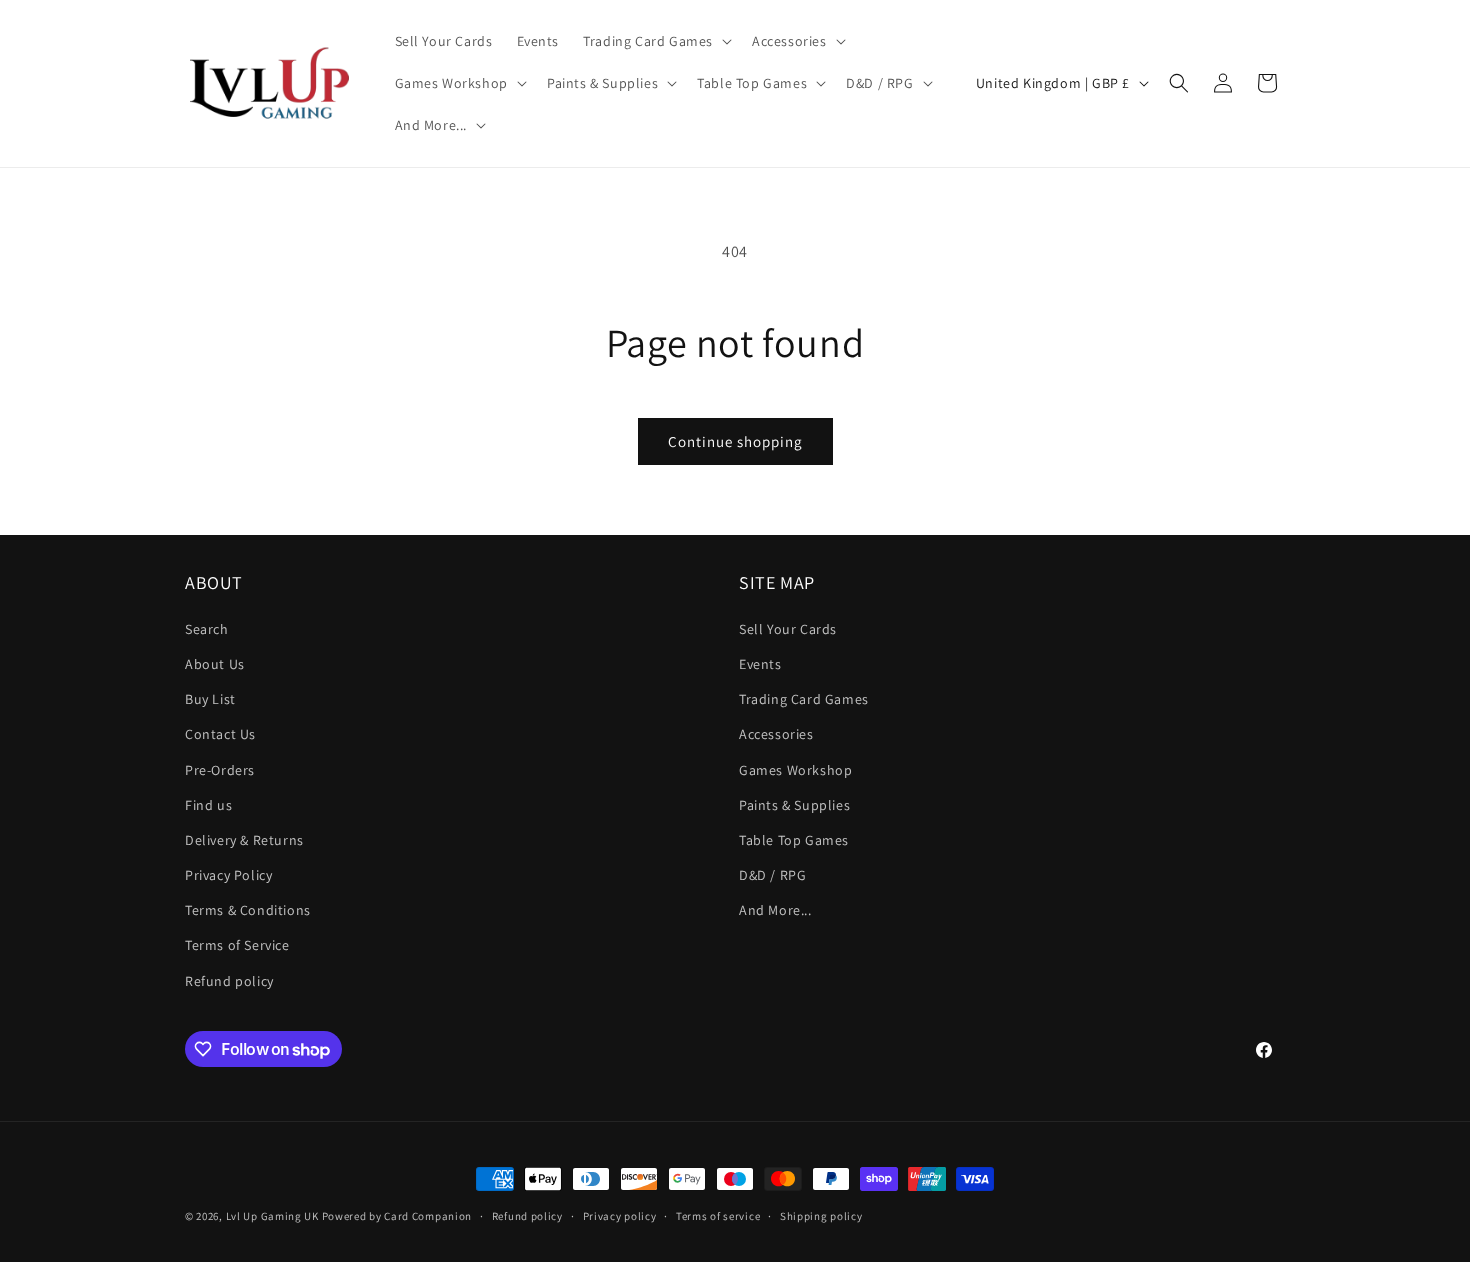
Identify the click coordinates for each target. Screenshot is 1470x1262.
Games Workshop (795, 770)
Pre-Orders (220, 770)
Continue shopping (735, 441)
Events (760, 664)
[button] (655, 41)
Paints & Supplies (794, 805)
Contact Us (220, 734)
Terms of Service (237, 945)
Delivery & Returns (244, 840)
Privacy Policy (228, 875)
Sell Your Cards (788, 629)
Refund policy (229, 981)
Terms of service (718, 1216)
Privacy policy (620, 1216)
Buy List (210, 699)
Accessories (776, 734)
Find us (208, 805)
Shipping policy (821, 1216)
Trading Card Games (804, 699)
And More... (775, 910)
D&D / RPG (772, 875)
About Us (215, 664)
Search (207, 629)
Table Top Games (794, 840)
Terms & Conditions (248, 910)
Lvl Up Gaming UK (272, 1216)
